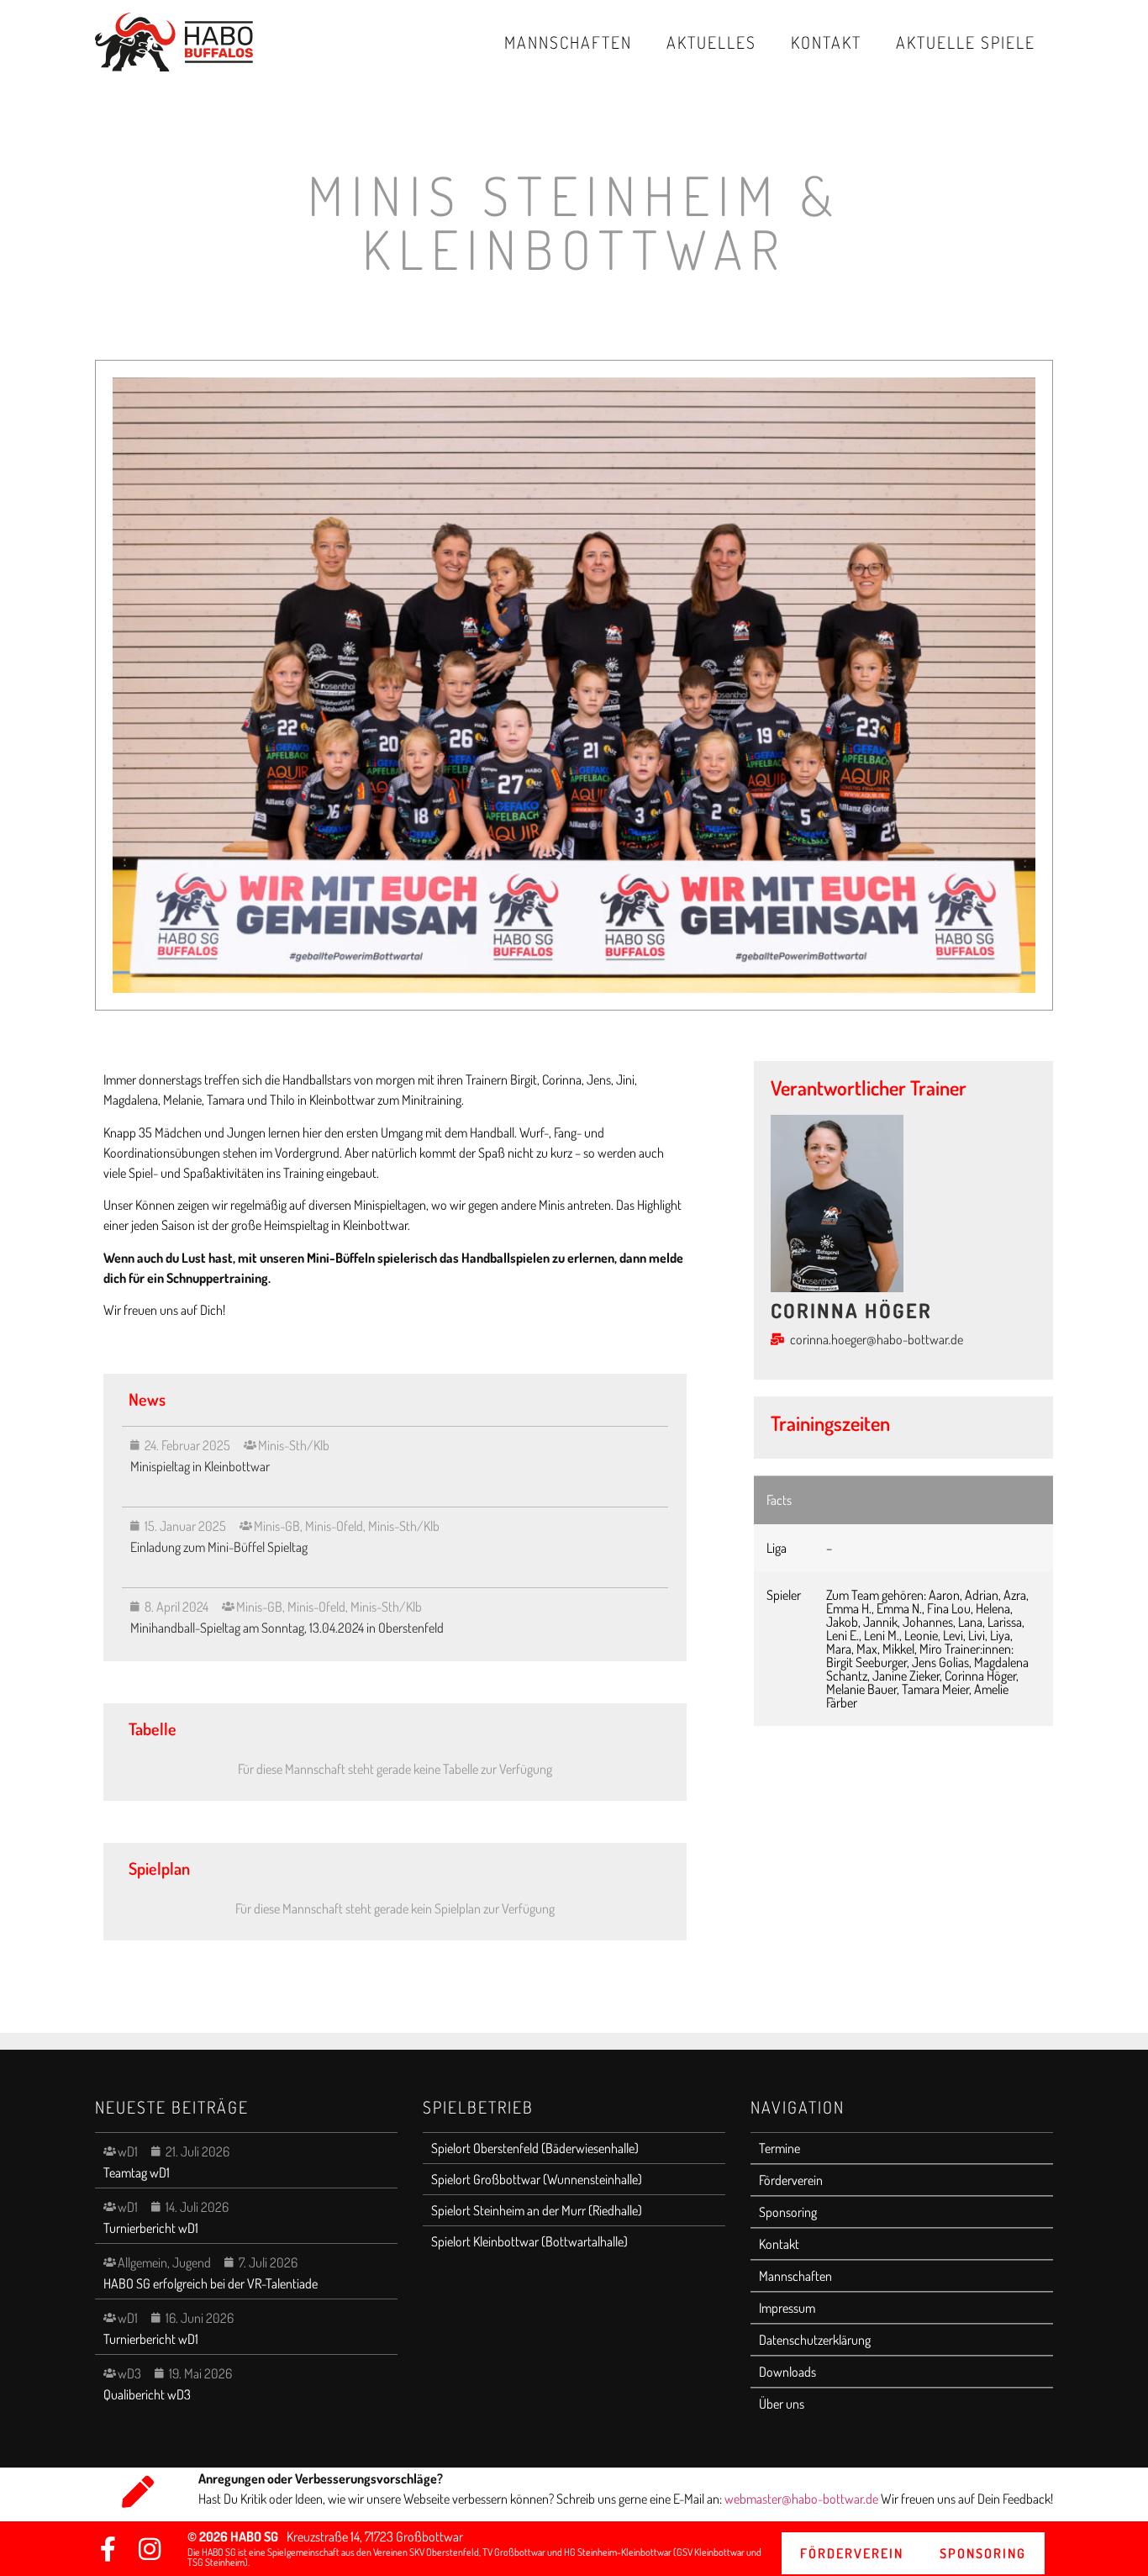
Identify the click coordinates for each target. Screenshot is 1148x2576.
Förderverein (791, 2180)
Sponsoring (788, 2212)
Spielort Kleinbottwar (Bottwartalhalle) (529, 2241)
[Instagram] (150, 2549)
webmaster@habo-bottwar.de (803, 2499)
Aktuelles (711, 42)
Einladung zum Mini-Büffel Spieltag (219, 1547)
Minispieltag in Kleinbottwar (200, 1466)
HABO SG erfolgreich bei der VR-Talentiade (211, 2283)
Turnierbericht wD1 (151, 2228)
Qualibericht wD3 (147, 2394)
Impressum (787, 2308)
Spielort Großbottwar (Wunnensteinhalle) (537, 2179)
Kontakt (826, 42)
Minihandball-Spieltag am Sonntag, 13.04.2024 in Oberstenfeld (288, 1628)
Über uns (782, 2404)
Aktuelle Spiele (966, 42)
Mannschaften (568, 42)
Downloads (787, 2372)
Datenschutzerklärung (815, 2340)
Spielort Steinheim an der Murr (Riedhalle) (537, 2210)
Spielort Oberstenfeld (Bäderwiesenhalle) (535, 2148)
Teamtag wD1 (137, 2172)
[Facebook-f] (108, 2549)
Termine (779, 2148)
